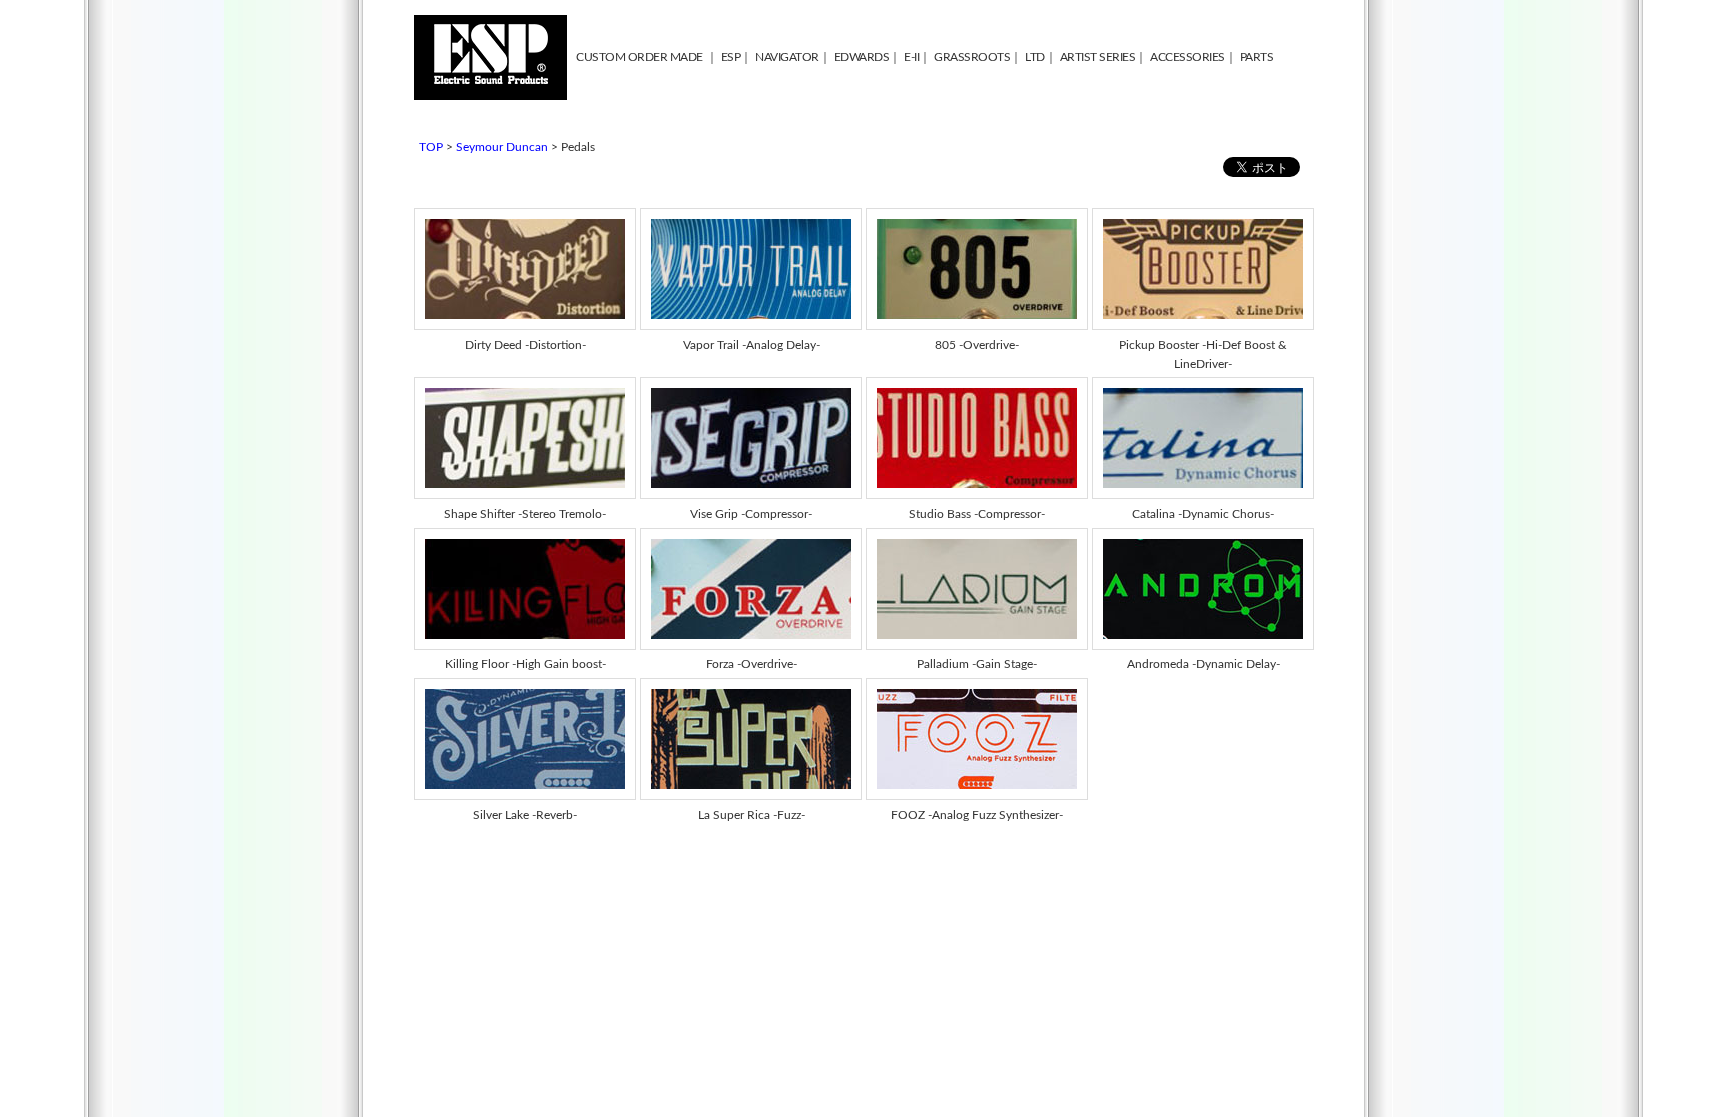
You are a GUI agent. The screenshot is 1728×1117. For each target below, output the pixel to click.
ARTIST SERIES (1098, 57)
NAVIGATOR (787, 57)
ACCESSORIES (1187, 57)
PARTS (1257, 57)
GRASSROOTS (972, 57)
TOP (431, 147)
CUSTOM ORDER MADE (639, 57)
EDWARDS (862, 57)
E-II (911, 57)
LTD (1035, 57)
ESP (731, 57)
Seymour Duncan (502, 147)
